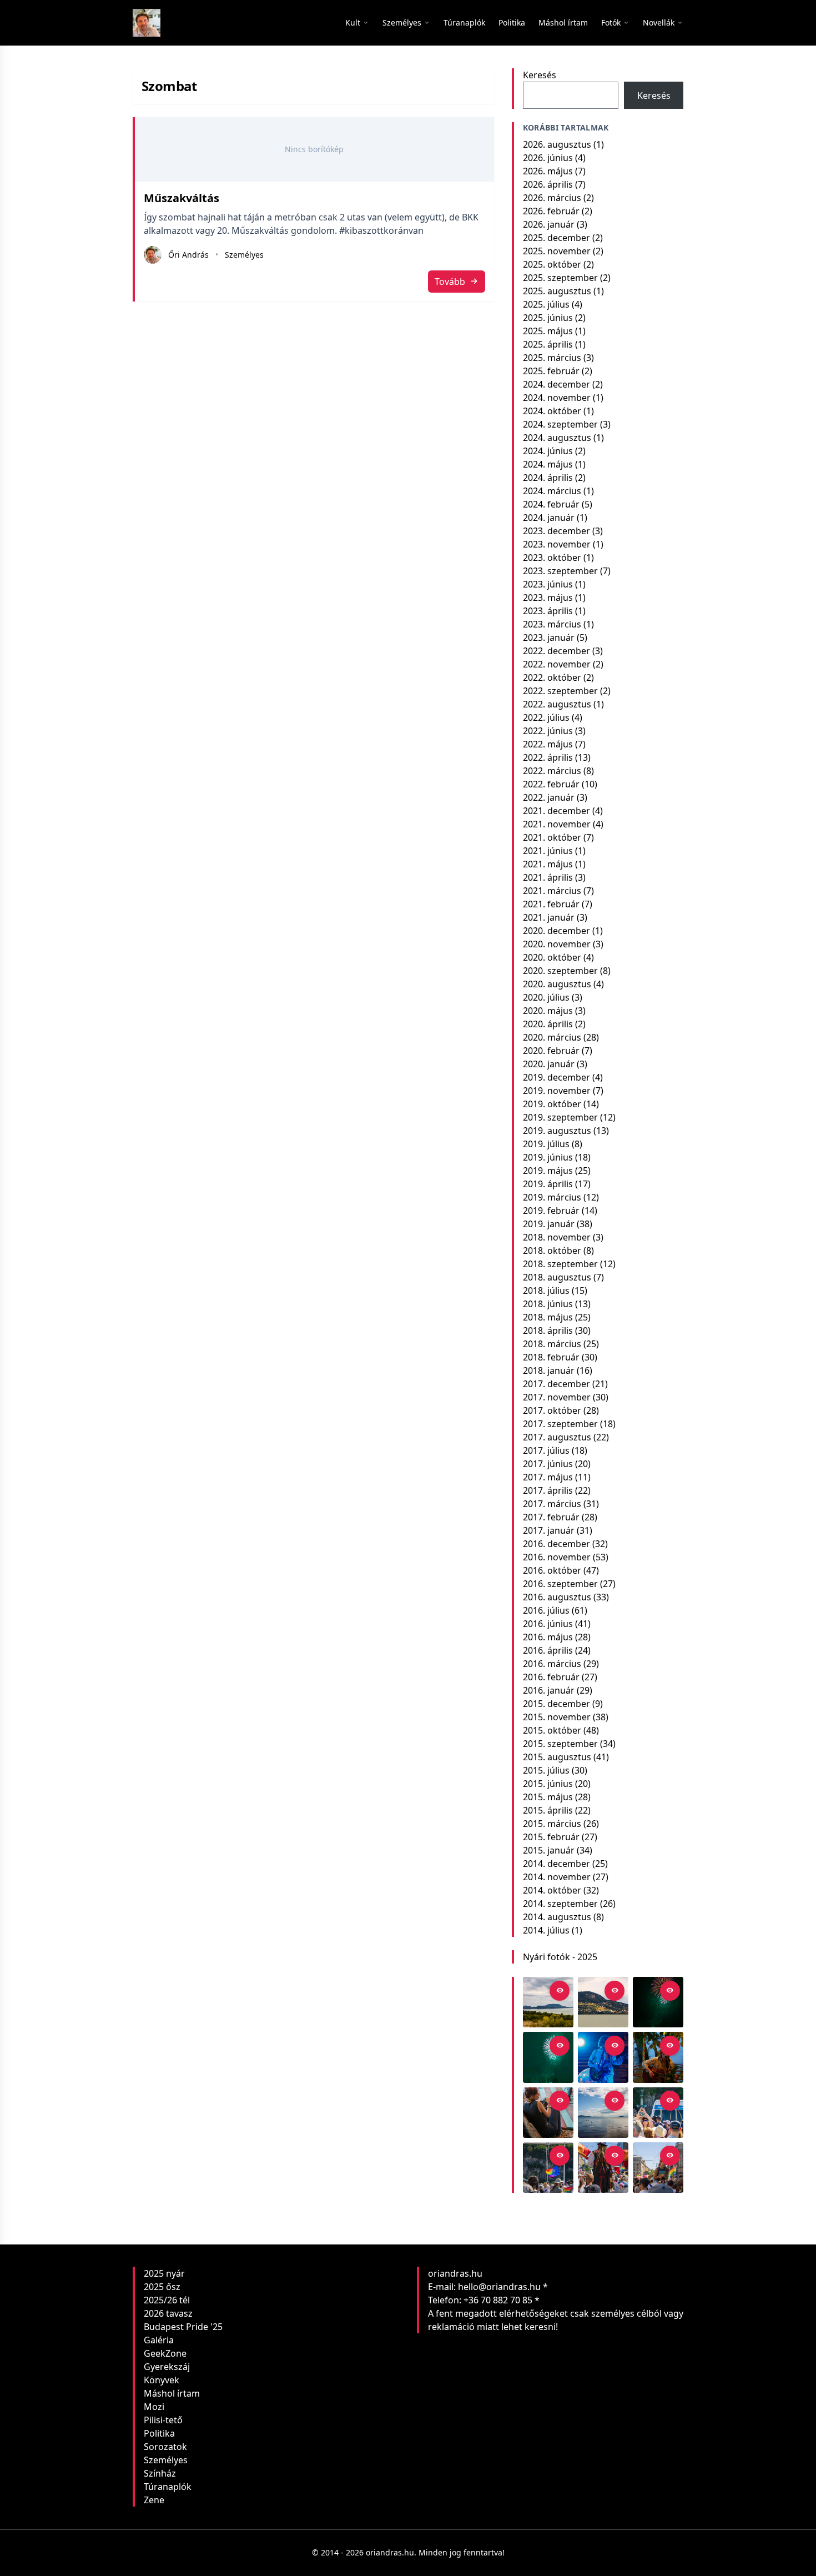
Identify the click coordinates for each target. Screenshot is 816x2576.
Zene (154, 2500)
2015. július (546, 1770)
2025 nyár (164, 2273)
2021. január (549, 917)
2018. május (548, 1317)
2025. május (548, 331)
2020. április (548, 1024)
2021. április (548, 877)
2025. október (552, 264)
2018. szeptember (560, 1264)
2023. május (548, 597)
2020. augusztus (557, 984)
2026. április (548, 184)
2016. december (556, 1544)
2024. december (556, 384)
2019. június (548, 1157)
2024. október (552, 411)
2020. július (546, 997)
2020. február (551, 1051)
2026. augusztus (557, 144)
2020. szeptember (560, 971)
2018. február (551, 1357)
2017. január (549, 1530)
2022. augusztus (557, 704)
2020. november (557, 944)
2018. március (552, 1344)
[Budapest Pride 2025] (658, 2168)
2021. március (552, 891)
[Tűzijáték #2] (658, 2002)
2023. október (552, 558)
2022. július (546, 717)
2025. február (551, 371)
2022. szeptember (560, 691)
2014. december (556, 1864)
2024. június (548, 451)
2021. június (548, 851)
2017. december (556, 1384)
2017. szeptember (560, 1424)
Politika (159, 2433)
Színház (160, 2473)
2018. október (552, 1251)
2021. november (557, 824)
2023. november (557, 544)
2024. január (549, 518)
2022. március (552, 771)
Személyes (244, 255)
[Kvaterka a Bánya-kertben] (603, 2057)
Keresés (540, 75)
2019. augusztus (557, 1131)
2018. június (548, 1304)
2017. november (557, 1397)
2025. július (546, 304)
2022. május (548, 744)
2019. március (552, 1197)
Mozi (154, 2407)
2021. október (552, 837)
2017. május (548, 1477)
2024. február (551, 504)
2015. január (549, 1850)
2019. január (549, 1224)
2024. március (552, 491)
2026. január (549, 224)
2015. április (548, 1810)
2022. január (549, 797)
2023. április (548, 611)
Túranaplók (168, 2487)
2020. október (552, 957)
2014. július (546, 1930)
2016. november (557, 1557)
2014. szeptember (560, 1904)
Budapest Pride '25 (183, 2327)
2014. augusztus (557, 1917)
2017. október (552, 1410)
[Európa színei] (548, 2168)
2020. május (548, 1011)
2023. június (548, 584)
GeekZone (165, 2353)
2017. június (548, 1464)
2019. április (548, 1184)
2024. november (557, 398)
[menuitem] (464, 23)
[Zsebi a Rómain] (658, 2057)
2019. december (556, 1077)
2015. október (552, 1730)
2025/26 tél (167, 2300)
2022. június (548, 731)
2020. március (552, 1037)
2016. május (548, 1637)
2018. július (546, 1290)
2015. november (557, 1717)
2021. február (551, 904)
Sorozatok (165, 2447)
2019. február (551, 1211)
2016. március (552, 1664)
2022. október (552, 677)
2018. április (548, 1330)
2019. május (548, 1171)
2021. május (548, 864)
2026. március (552, 198)
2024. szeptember (560, 424)
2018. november (557, 1237)
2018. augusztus (557, 1277)
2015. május (548, 1797)
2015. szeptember (560, 1744)
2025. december (556, 238)
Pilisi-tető (163, 2420)
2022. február (551, 784)
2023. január (549, 637)
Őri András (188, 255)
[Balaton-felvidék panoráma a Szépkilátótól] (548, 2002)
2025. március (552, 358)
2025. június (548, 318)
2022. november (557, 664)
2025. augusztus (557, 291)
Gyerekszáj (167, 2367)
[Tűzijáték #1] (548, 2057)
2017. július (546, 1450)
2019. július (546, 1144)
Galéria (159, 2340)
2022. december (556, 651)
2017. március (552, 1504)
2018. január (549, 1370)
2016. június (548, 1624)
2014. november (557, 1877)
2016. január (549, 1690)
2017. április (548, 1490)
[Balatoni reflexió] (603, 2113)
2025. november (557, 251)
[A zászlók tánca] (603, 2168)
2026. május (548, 171)
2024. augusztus (557, 438)
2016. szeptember (560, 1584)
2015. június (548, 1784)
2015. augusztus (557, 1757)
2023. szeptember (560, 571)
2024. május (548, 464)
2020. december (556, 931)
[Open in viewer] (560, 1991)
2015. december (556, 1704)
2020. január (549, 1064)
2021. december (556, 811)
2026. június (548, 158)
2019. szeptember (560, 1117)
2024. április (548, 478)
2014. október (552, 1890)
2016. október (552, 1570)
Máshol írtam (172, 2393)
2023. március (552, 624)
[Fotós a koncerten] (548, 2113)
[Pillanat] (658, 2113)
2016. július (546, 1610)
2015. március (552, 1824)
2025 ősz (162, 2287)
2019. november (557, 1091)
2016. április (548, 1650)
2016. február (551, 1677)
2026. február (551, 211)
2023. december (556, 531)
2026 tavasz (168, 2313)
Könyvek (162, 2380)
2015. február (551, 1837)
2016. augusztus (557, 1597)
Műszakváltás (182, 198)
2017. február (551, 1517)
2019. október (552, 1104)
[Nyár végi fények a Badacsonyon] (603, 2002)
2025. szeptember (560, 278)
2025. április (548, 344)
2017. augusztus (557, 1437)
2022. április (548, 757)
